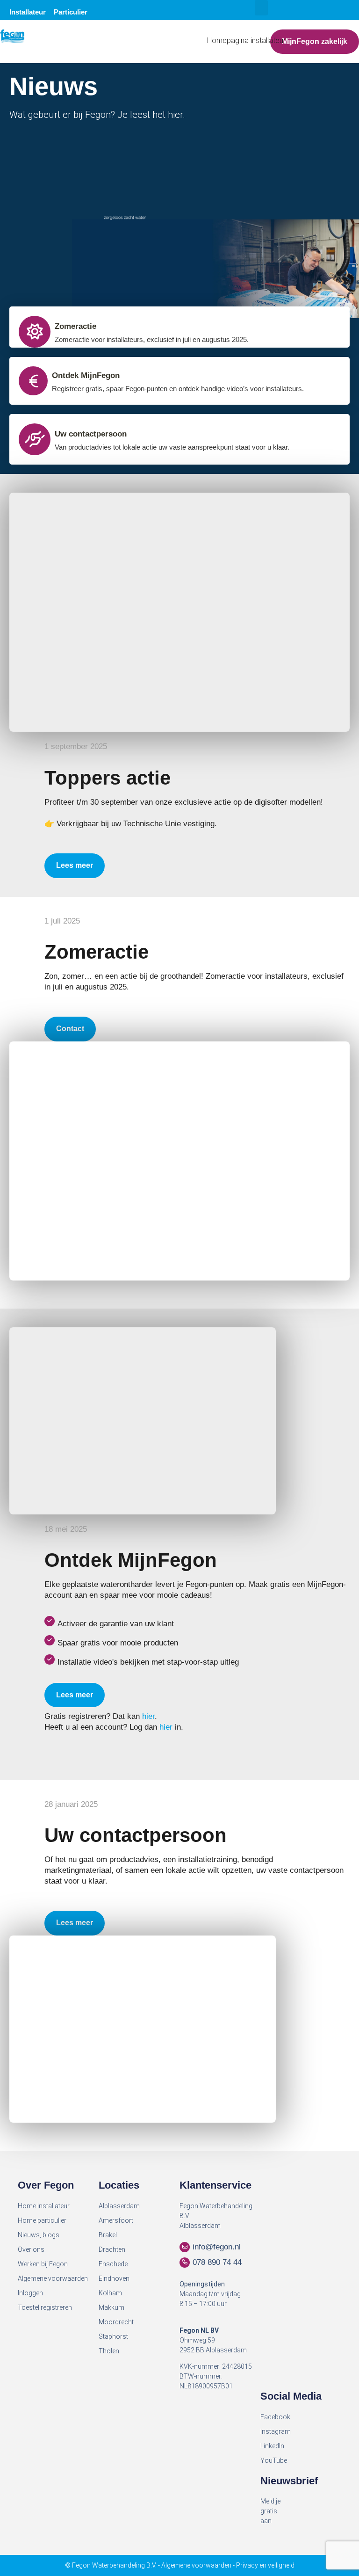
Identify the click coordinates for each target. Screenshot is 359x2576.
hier (148, 1716)
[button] (261, 8)
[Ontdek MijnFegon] (33, 381)
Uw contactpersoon (91, 434)
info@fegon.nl (217, 2247)
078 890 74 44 (217, 2262)
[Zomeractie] (35, 332)
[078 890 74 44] (185, 2263)
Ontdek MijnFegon (86, 375)
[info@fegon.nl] (185, 2247)
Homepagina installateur (246, 40)
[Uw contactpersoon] (35, 439)
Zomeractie (75, 326)
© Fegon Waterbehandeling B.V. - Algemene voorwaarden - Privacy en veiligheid (180, 2565)
